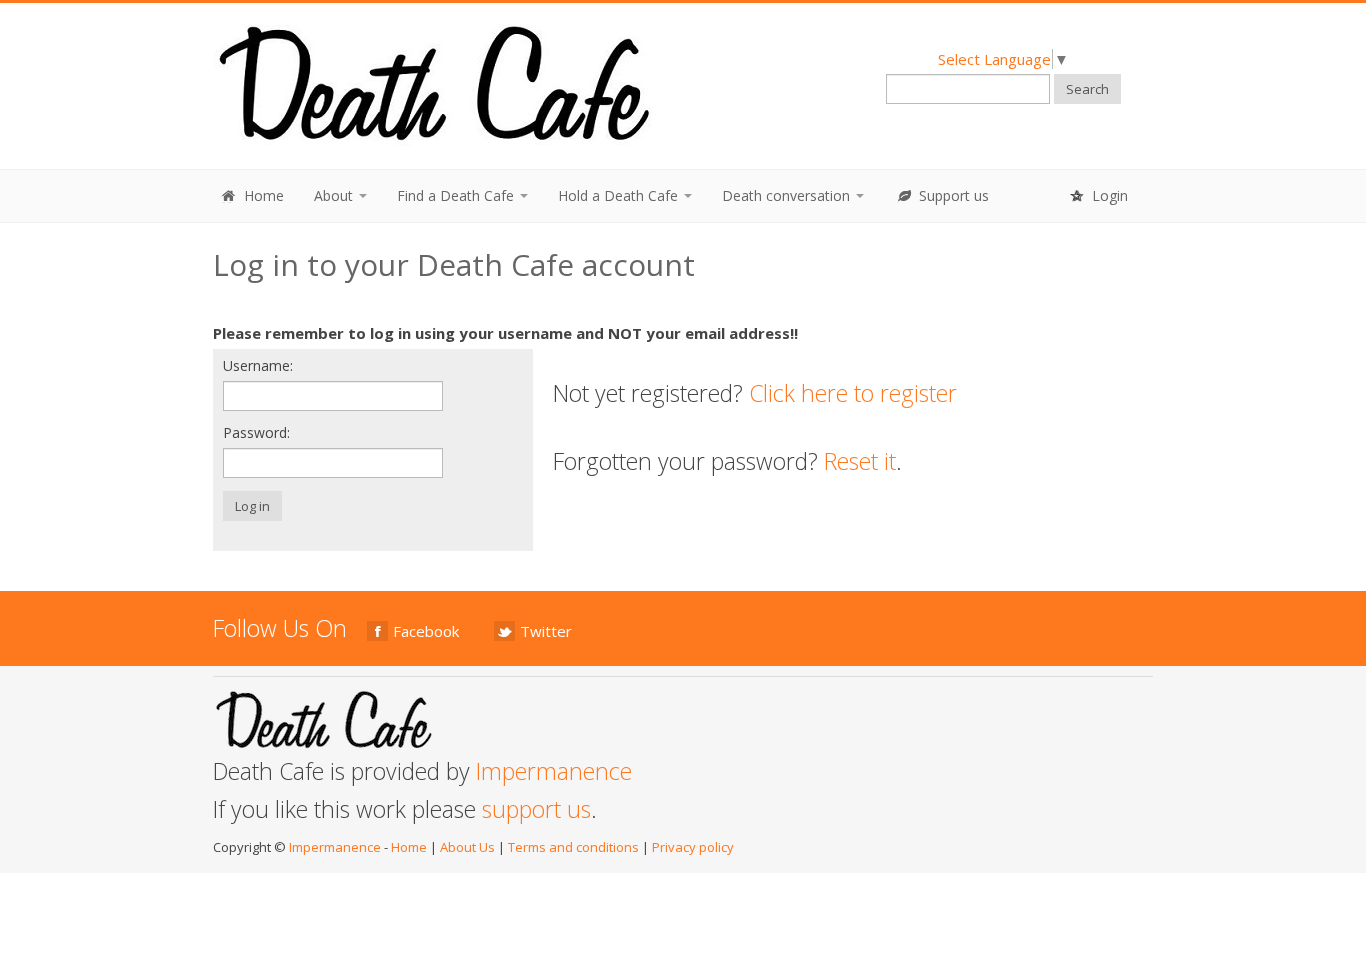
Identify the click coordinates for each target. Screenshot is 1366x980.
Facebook (426, 631)
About (335, 195)
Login (1108, 195)
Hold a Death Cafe (620, 195)
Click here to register (853, 393)
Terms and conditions (573, 847)
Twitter (546, 631)
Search (1087, 89)
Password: (256, 432)
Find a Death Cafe (457, 195)
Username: (258, 365)
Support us (952, 195)
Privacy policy (693, 847)
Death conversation (788, 195)
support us (536, 809)
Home (262, 195)
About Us (467, 847)
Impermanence (554, 771)
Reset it (860, 461)
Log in (252, 506)
